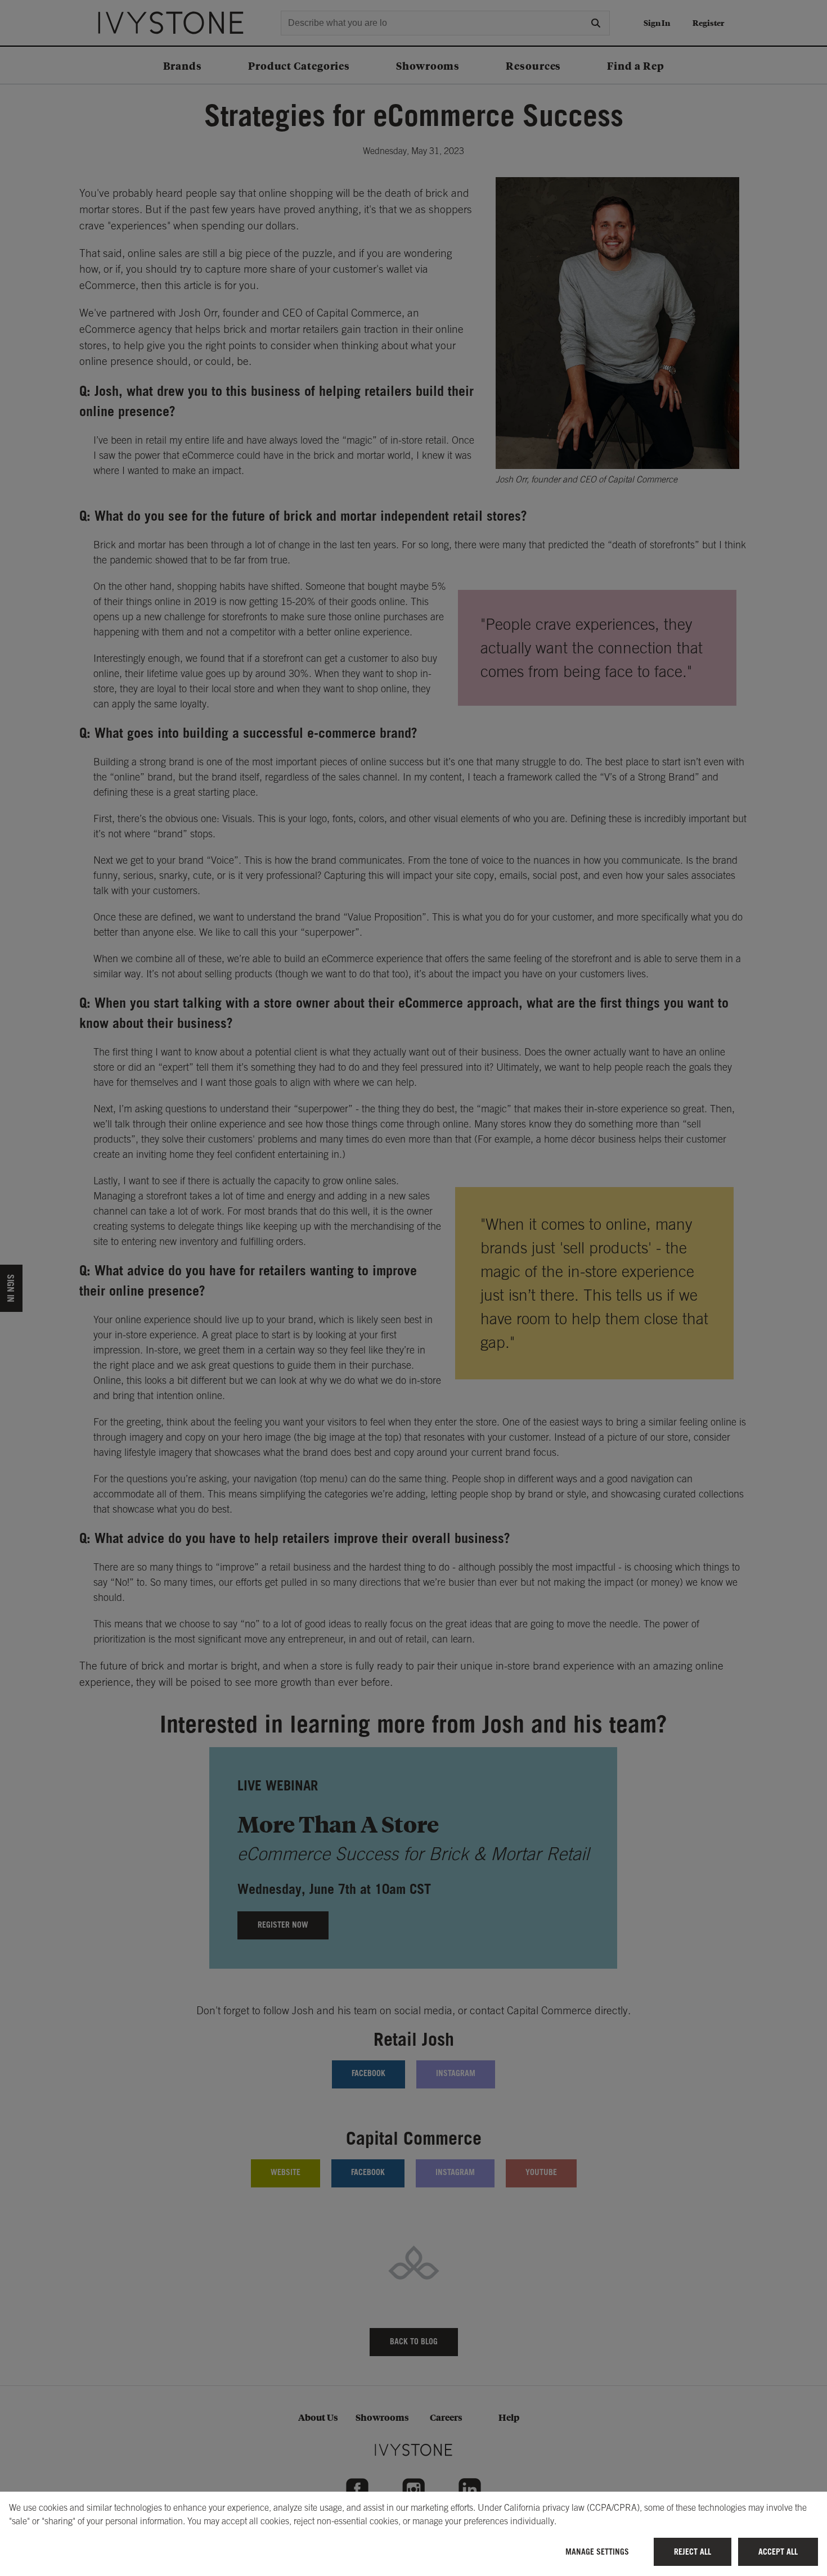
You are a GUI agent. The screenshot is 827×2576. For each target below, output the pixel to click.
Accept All (778, 2552)
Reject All (693, 2552)
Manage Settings (597, 2552)
